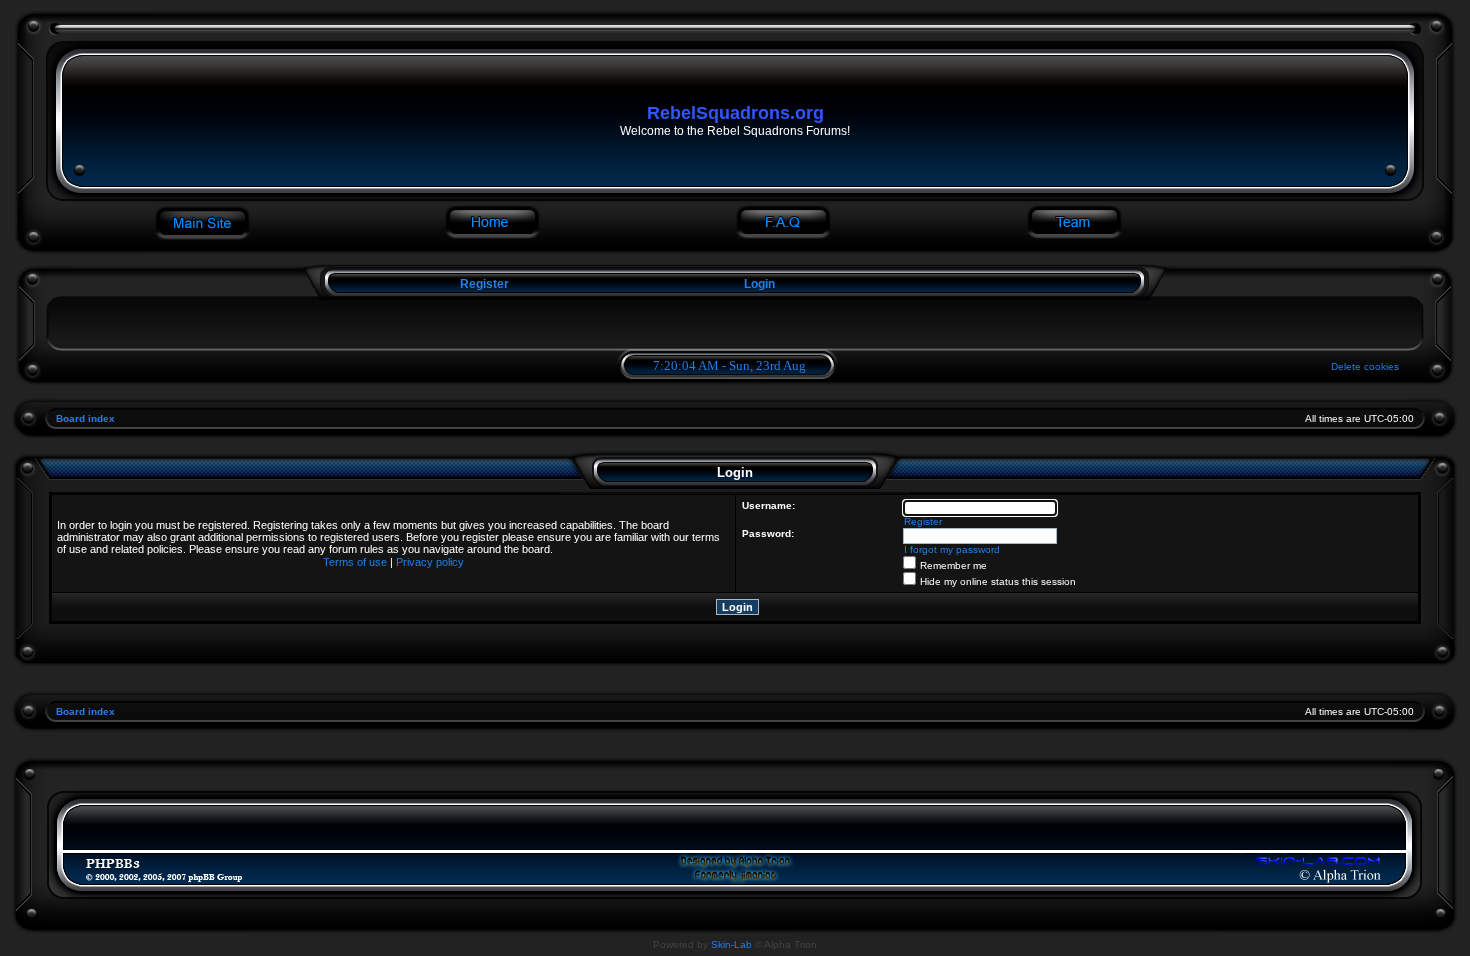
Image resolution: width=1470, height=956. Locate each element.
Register (483, 284)
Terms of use (355, 562)
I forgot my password (952, 549)
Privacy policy (430, 562)
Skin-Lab (731, 944)
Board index (85, 418)
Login (759, 284)
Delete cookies (1365, 366)
